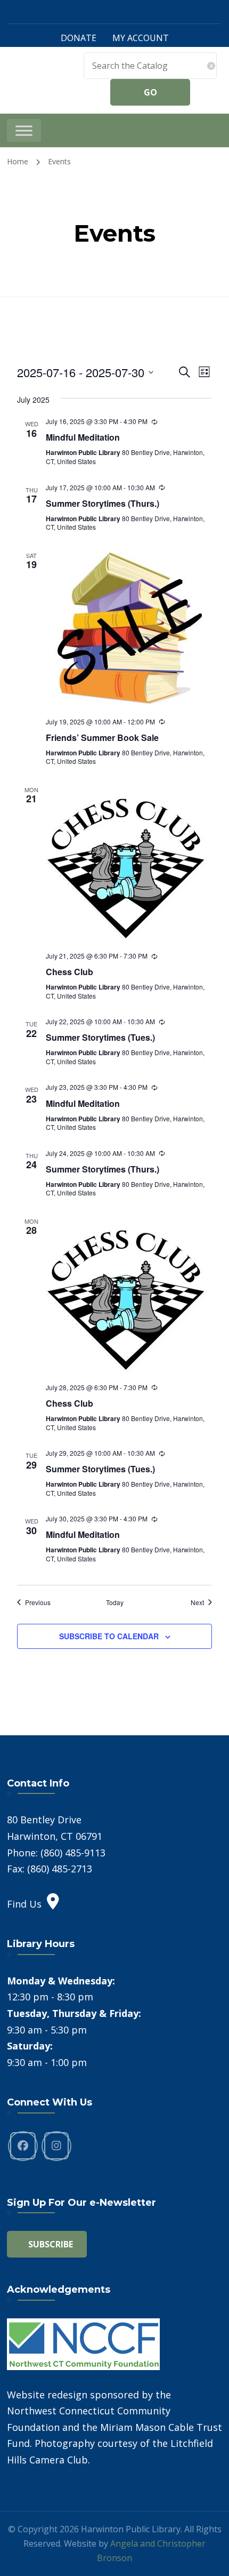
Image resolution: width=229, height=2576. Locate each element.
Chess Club (69, 972)
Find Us (24, 1904)
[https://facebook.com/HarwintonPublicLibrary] (23, 2146)
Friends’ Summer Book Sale (102, 737)
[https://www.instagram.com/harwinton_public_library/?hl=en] (56, 2146)
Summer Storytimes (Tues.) (100, 1037)
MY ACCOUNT (141, 38)
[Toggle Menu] (24, 130)
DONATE (79, 38)
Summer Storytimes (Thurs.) (103, 503)
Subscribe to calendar (109, 1636)
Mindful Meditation (83, 437)
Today (115, 1602)
